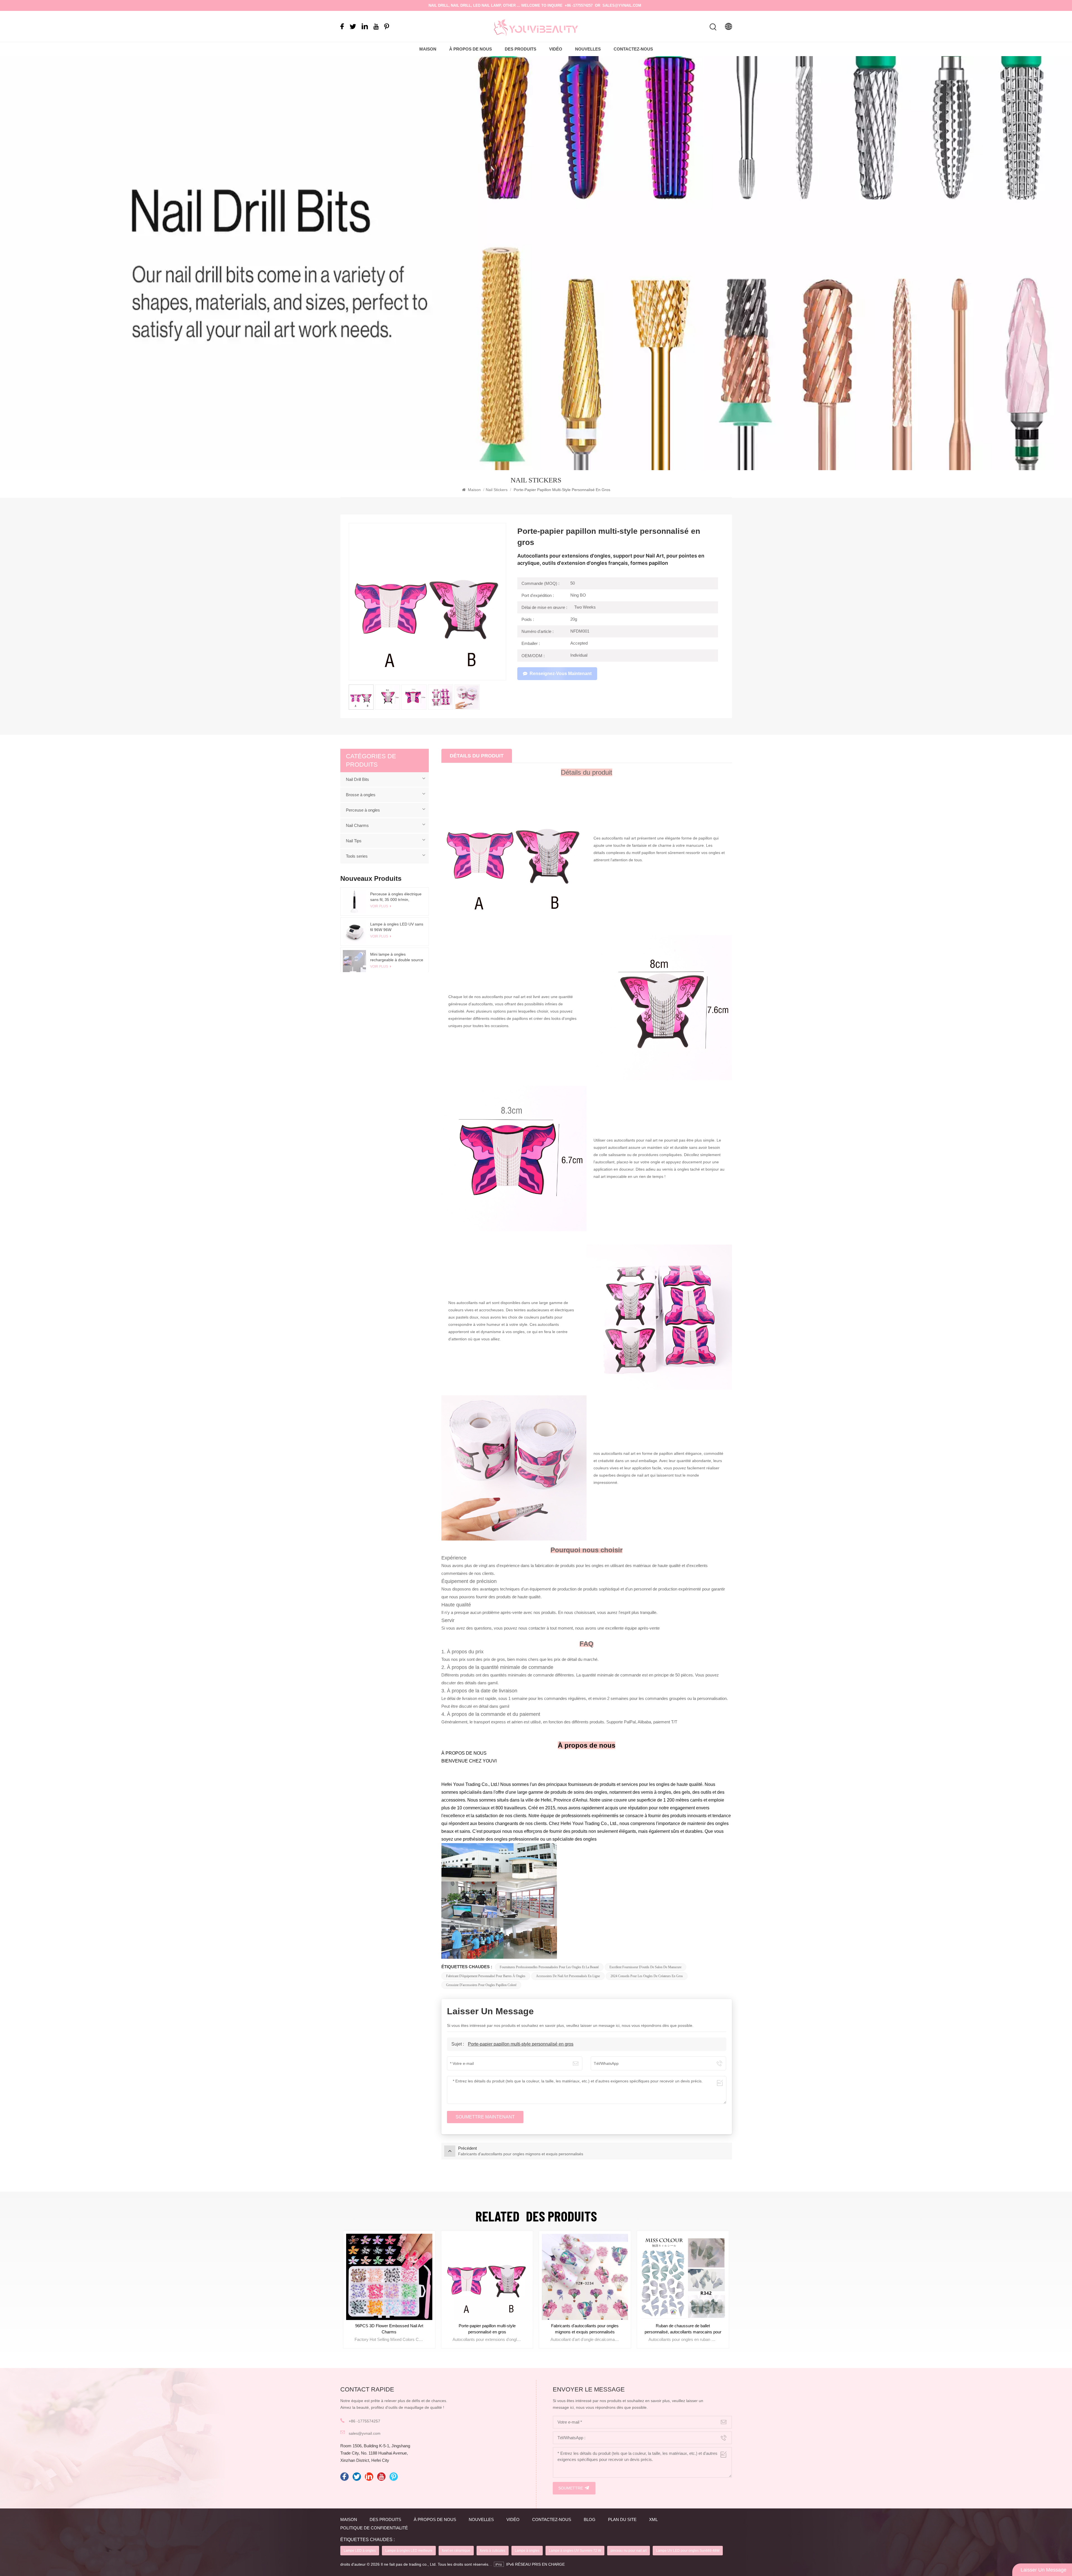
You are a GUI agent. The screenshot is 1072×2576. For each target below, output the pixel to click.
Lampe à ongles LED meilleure (409, 2551)
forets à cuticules (493, 2551)
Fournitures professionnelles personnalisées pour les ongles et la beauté (549, 1967)
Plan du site (622, 2519)
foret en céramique (456, 2551)
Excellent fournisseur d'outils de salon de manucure (645, 1967)
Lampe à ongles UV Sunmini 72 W (575, 2551)
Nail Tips (354, 841)
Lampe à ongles (527, 2551)
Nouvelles (588, 49)
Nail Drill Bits (357, 779)
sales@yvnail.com (622, 5)
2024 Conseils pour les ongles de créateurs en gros (647, 1976)
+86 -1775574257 (579, 5)
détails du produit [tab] (477, 756)
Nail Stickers (497, 490)
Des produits (521, 49)
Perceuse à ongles (363, 810)
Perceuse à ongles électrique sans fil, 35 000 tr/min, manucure (396, 897)
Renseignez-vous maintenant (561, 674)
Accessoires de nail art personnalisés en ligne (568, 1976)
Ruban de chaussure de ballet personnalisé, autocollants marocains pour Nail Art (389, 2329)
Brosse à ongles (361, 795)
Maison (428, 49)
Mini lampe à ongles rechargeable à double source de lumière (397, 957)
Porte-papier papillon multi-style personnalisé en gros (521, 2044)
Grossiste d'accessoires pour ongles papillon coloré (481, 1985)
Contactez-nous (633, 49)
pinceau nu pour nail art (629, 2551)
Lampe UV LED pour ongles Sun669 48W (688, 2551)
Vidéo (556, 49)
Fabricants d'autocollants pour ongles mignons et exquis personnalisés (683, 2329)
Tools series (357, 856)
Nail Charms (357, 825)
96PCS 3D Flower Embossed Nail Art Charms (487, 2329)
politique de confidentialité (374, 2528)
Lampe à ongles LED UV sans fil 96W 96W (397, 927)
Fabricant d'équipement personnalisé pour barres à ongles (486, 1976)
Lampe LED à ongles (360, 2551)
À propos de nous (471, 49)
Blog (590, 2519)
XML (653, 2519)
